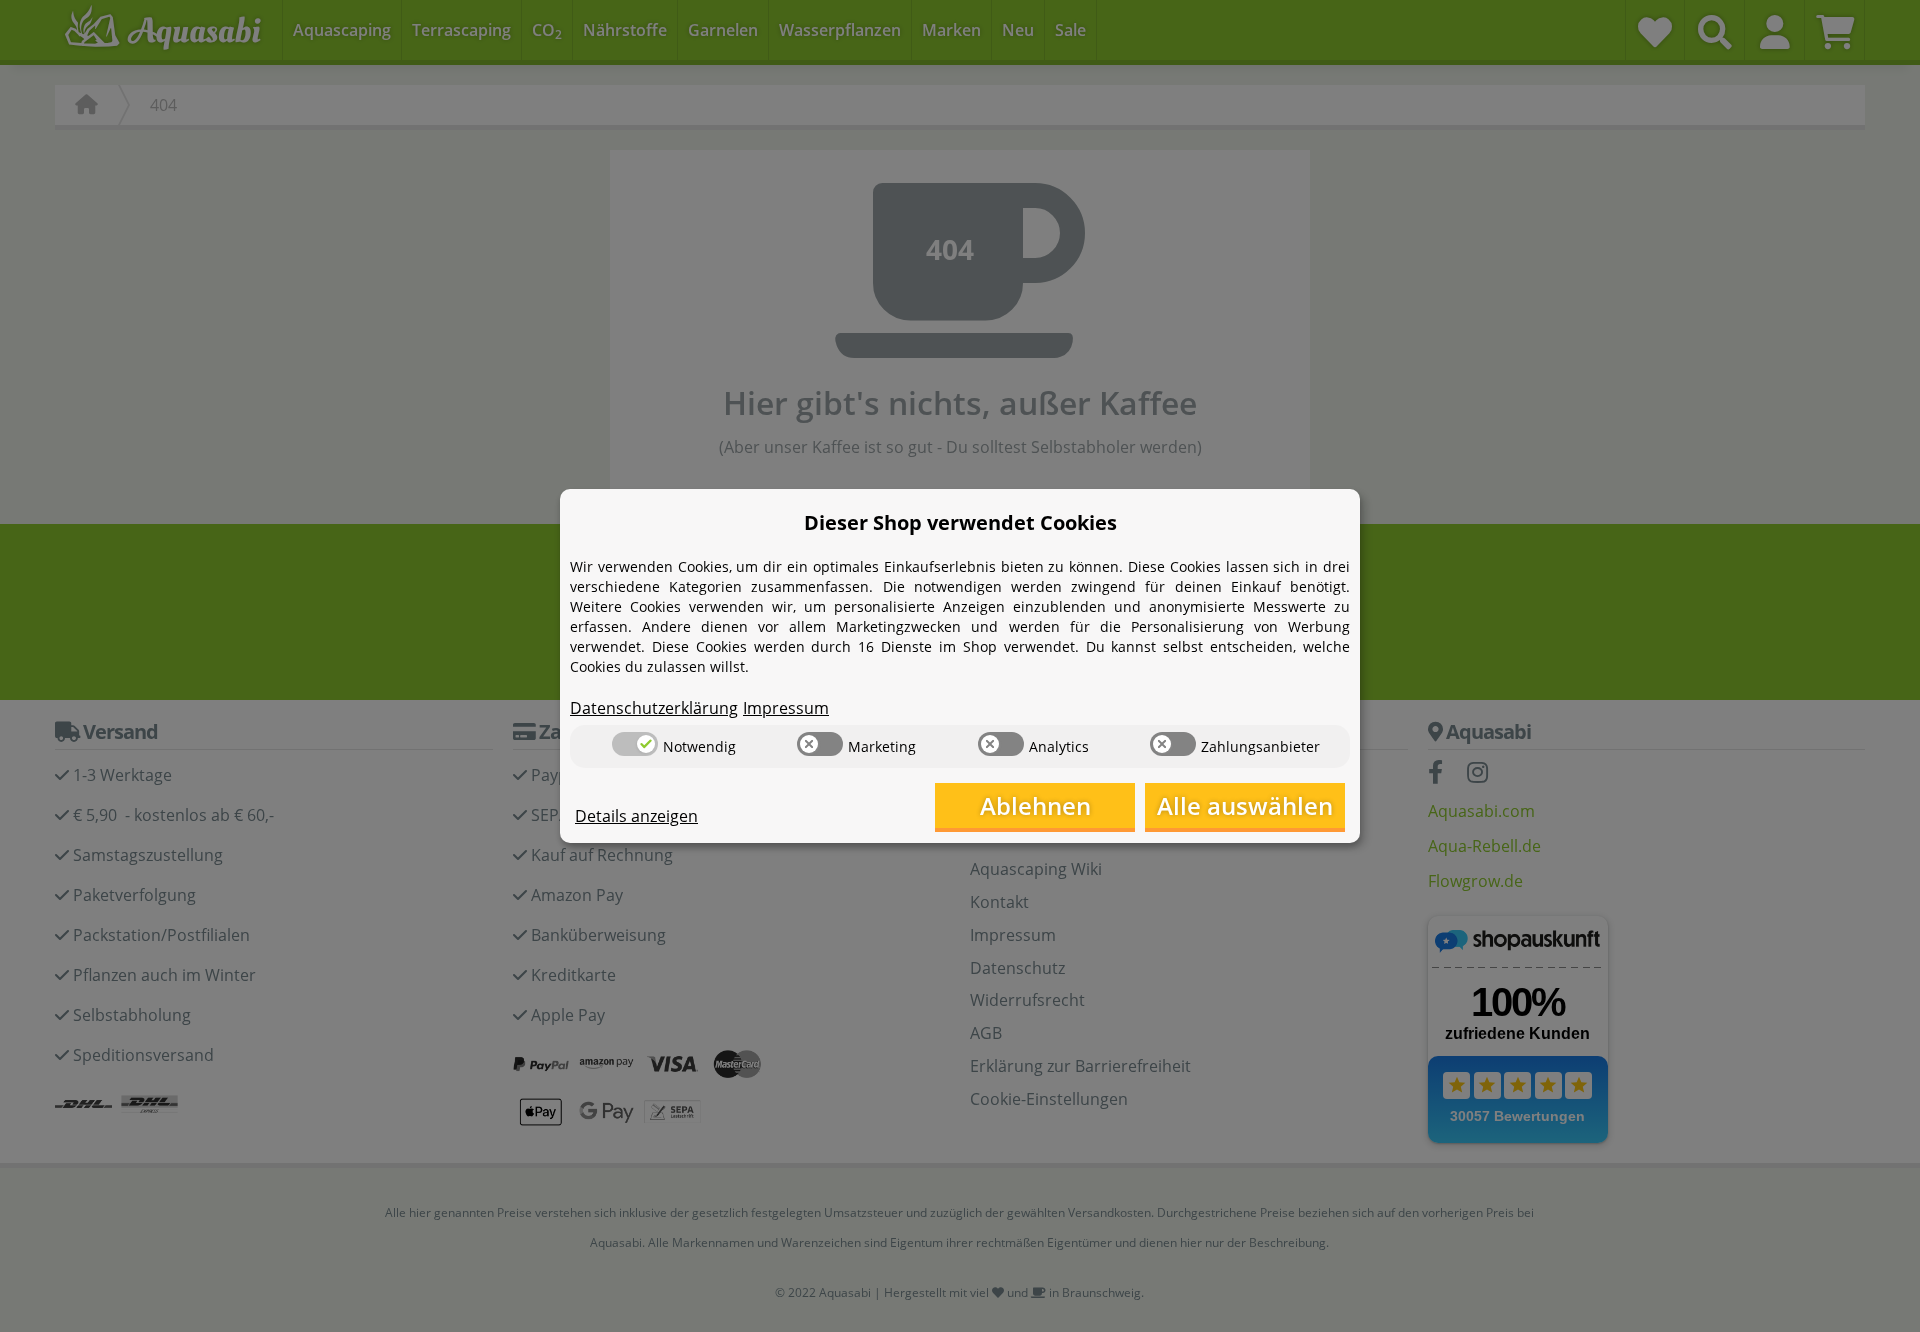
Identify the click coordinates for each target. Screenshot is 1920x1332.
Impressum (786, 708)
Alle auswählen (1245, 805)
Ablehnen (1035, 805)
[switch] (635, 744)
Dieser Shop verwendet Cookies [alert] (960, 522)
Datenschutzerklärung (654, 708)
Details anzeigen (636, 816)
